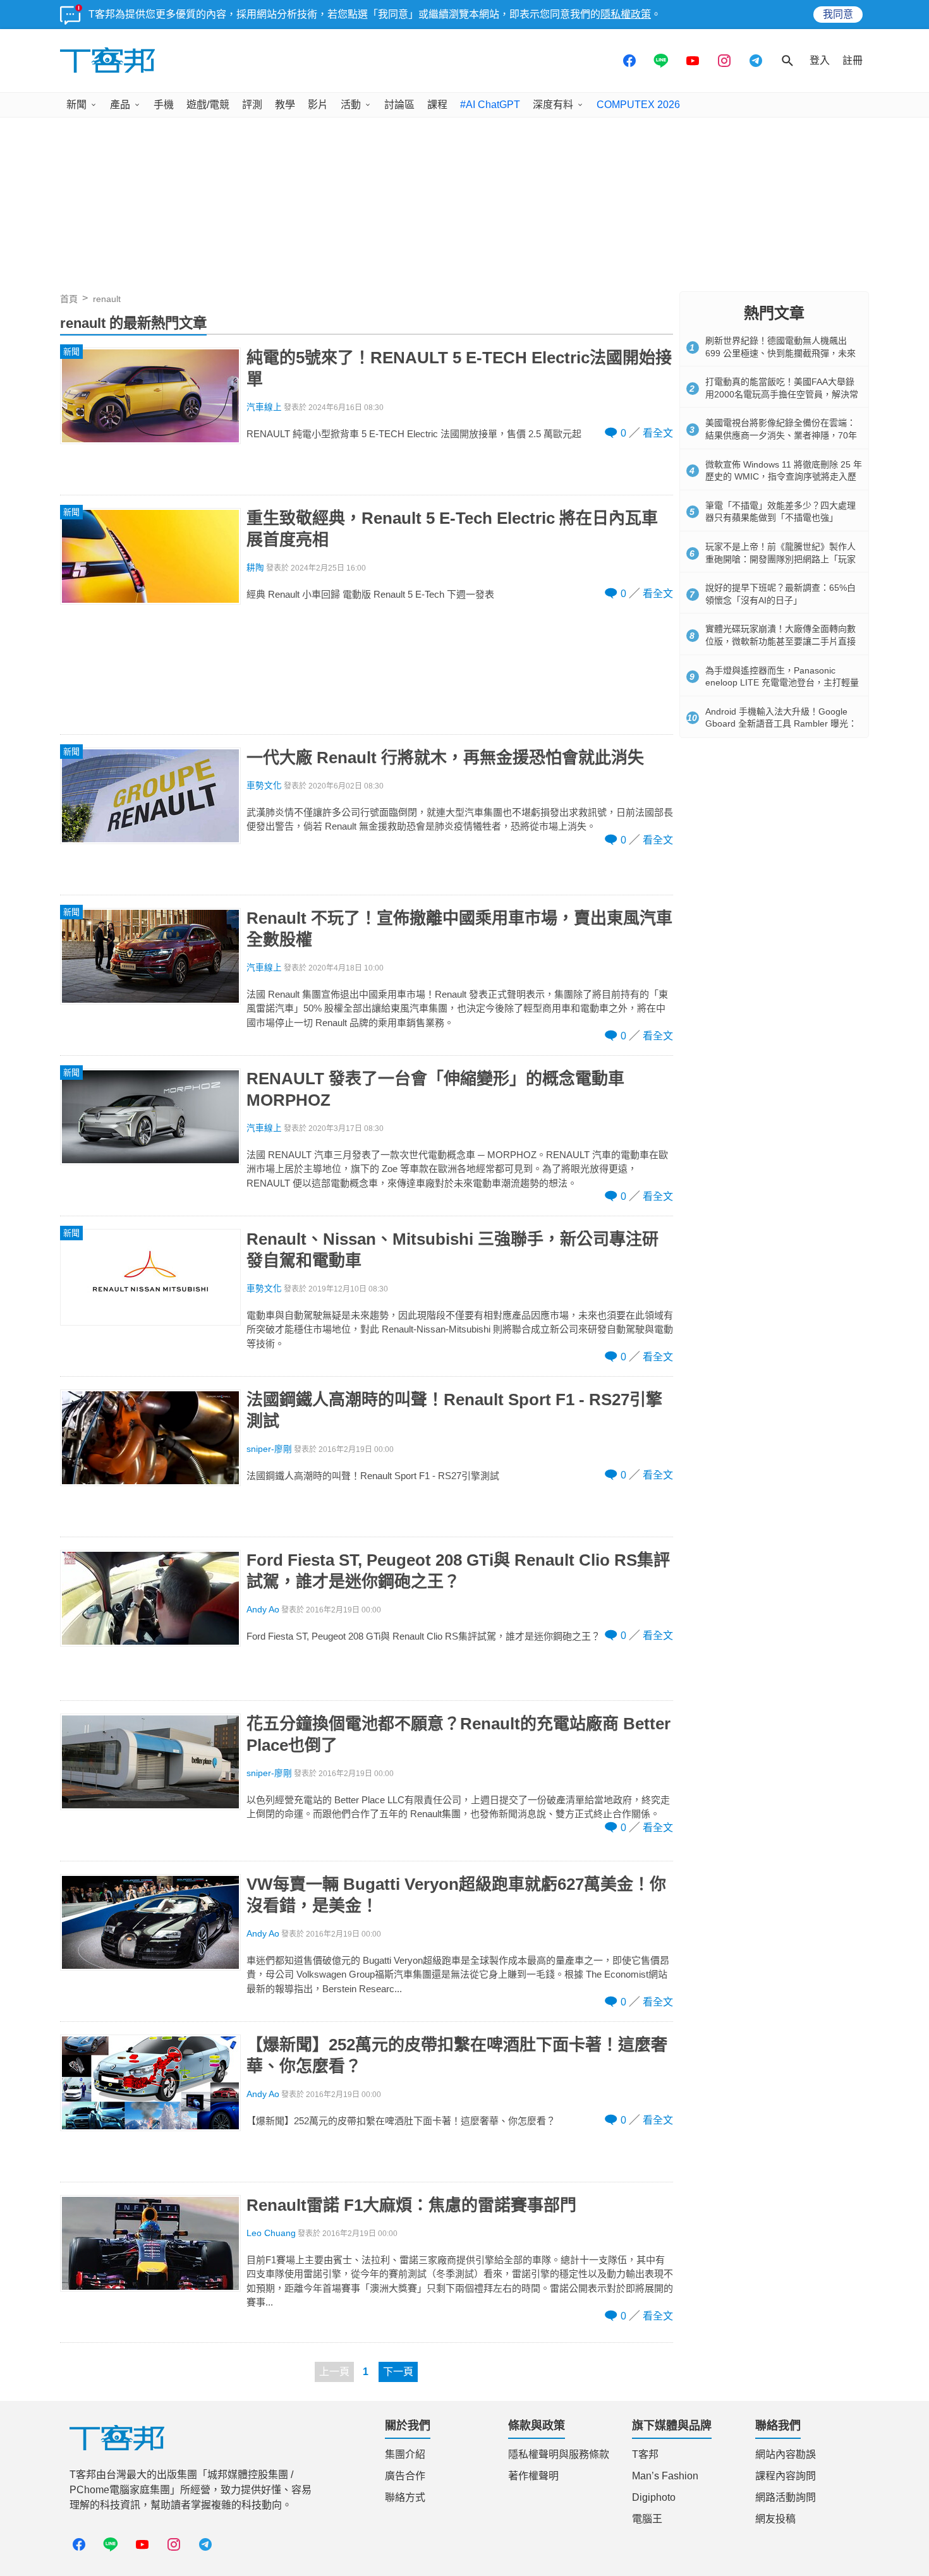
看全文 (658, 433)
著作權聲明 (533, 2476)
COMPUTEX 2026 (638, 105)
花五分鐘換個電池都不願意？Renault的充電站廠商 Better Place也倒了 (458, 1734)
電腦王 (647, 2519)
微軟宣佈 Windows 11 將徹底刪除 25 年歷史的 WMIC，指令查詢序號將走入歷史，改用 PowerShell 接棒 (784, 477)
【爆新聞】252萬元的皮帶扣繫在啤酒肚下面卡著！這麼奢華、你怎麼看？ (457, 2055)
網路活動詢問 (786, 2497)
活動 (351, 105)
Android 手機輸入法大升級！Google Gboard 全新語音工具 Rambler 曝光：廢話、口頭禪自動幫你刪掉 (781, 724)
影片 (318, 105)
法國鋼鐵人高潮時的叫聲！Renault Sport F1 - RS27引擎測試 (454, 1410)
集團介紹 (405, 2454)
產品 (120, 105)
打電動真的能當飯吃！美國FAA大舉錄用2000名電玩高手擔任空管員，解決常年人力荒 (782, 394)
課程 (437, 105)
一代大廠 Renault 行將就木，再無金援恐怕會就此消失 (445, 758)
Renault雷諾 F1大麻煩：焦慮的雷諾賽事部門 (411, 2205)
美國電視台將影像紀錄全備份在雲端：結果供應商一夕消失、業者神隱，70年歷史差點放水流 (781, 435)
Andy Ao (263, 1610)
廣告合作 (405, 2476)
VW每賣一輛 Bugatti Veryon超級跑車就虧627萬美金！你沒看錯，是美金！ (456, 1895)
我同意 (838, 14)
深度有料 (553, 105)
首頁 (69, 299)
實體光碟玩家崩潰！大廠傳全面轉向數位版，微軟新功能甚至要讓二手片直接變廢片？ (780, 641)
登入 (820, 60)
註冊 (853, 60)
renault (107, 299)
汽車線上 (264, 407)
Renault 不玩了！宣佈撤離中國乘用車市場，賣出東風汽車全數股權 (459, 929)
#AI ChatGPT (490, 105)
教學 (285, 105)
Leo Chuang (271, 2233)
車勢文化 (264, 786)
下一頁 (398, 2372)
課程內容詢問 (786, 2476)
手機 (164, 105)
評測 (252, 105)
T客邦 (645, 2454)
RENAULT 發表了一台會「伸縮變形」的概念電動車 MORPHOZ (435, 1089)
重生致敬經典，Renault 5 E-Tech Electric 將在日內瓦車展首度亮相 (452, 529)
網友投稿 (775, 2519)
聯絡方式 (405, 2497)
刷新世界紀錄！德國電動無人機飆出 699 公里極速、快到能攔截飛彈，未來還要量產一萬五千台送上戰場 (780, 353)
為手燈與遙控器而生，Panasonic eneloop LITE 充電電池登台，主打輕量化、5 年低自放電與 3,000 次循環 (782, 683)
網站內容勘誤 (786, 2454)
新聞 (76, 105)
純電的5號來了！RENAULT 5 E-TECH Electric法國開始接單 (459, 368)
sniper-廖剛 (269, 1449)
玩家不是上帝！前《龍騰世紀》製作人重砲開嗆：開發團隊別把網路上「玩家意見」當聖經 (780, 559)
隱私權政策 (626, 14)
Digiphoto (654, 2497)
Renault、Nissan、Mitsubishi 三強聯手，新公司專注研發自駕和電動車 (452, 1250)
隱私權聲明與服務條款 (559, 2454)
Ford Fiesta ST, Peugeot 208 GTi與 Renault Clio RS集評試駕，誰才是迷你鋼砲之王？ (458, 1571)
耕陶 (255, 568)
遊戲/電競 (208, 105)
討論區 (399, 105)
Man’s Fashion (665, 2476)
